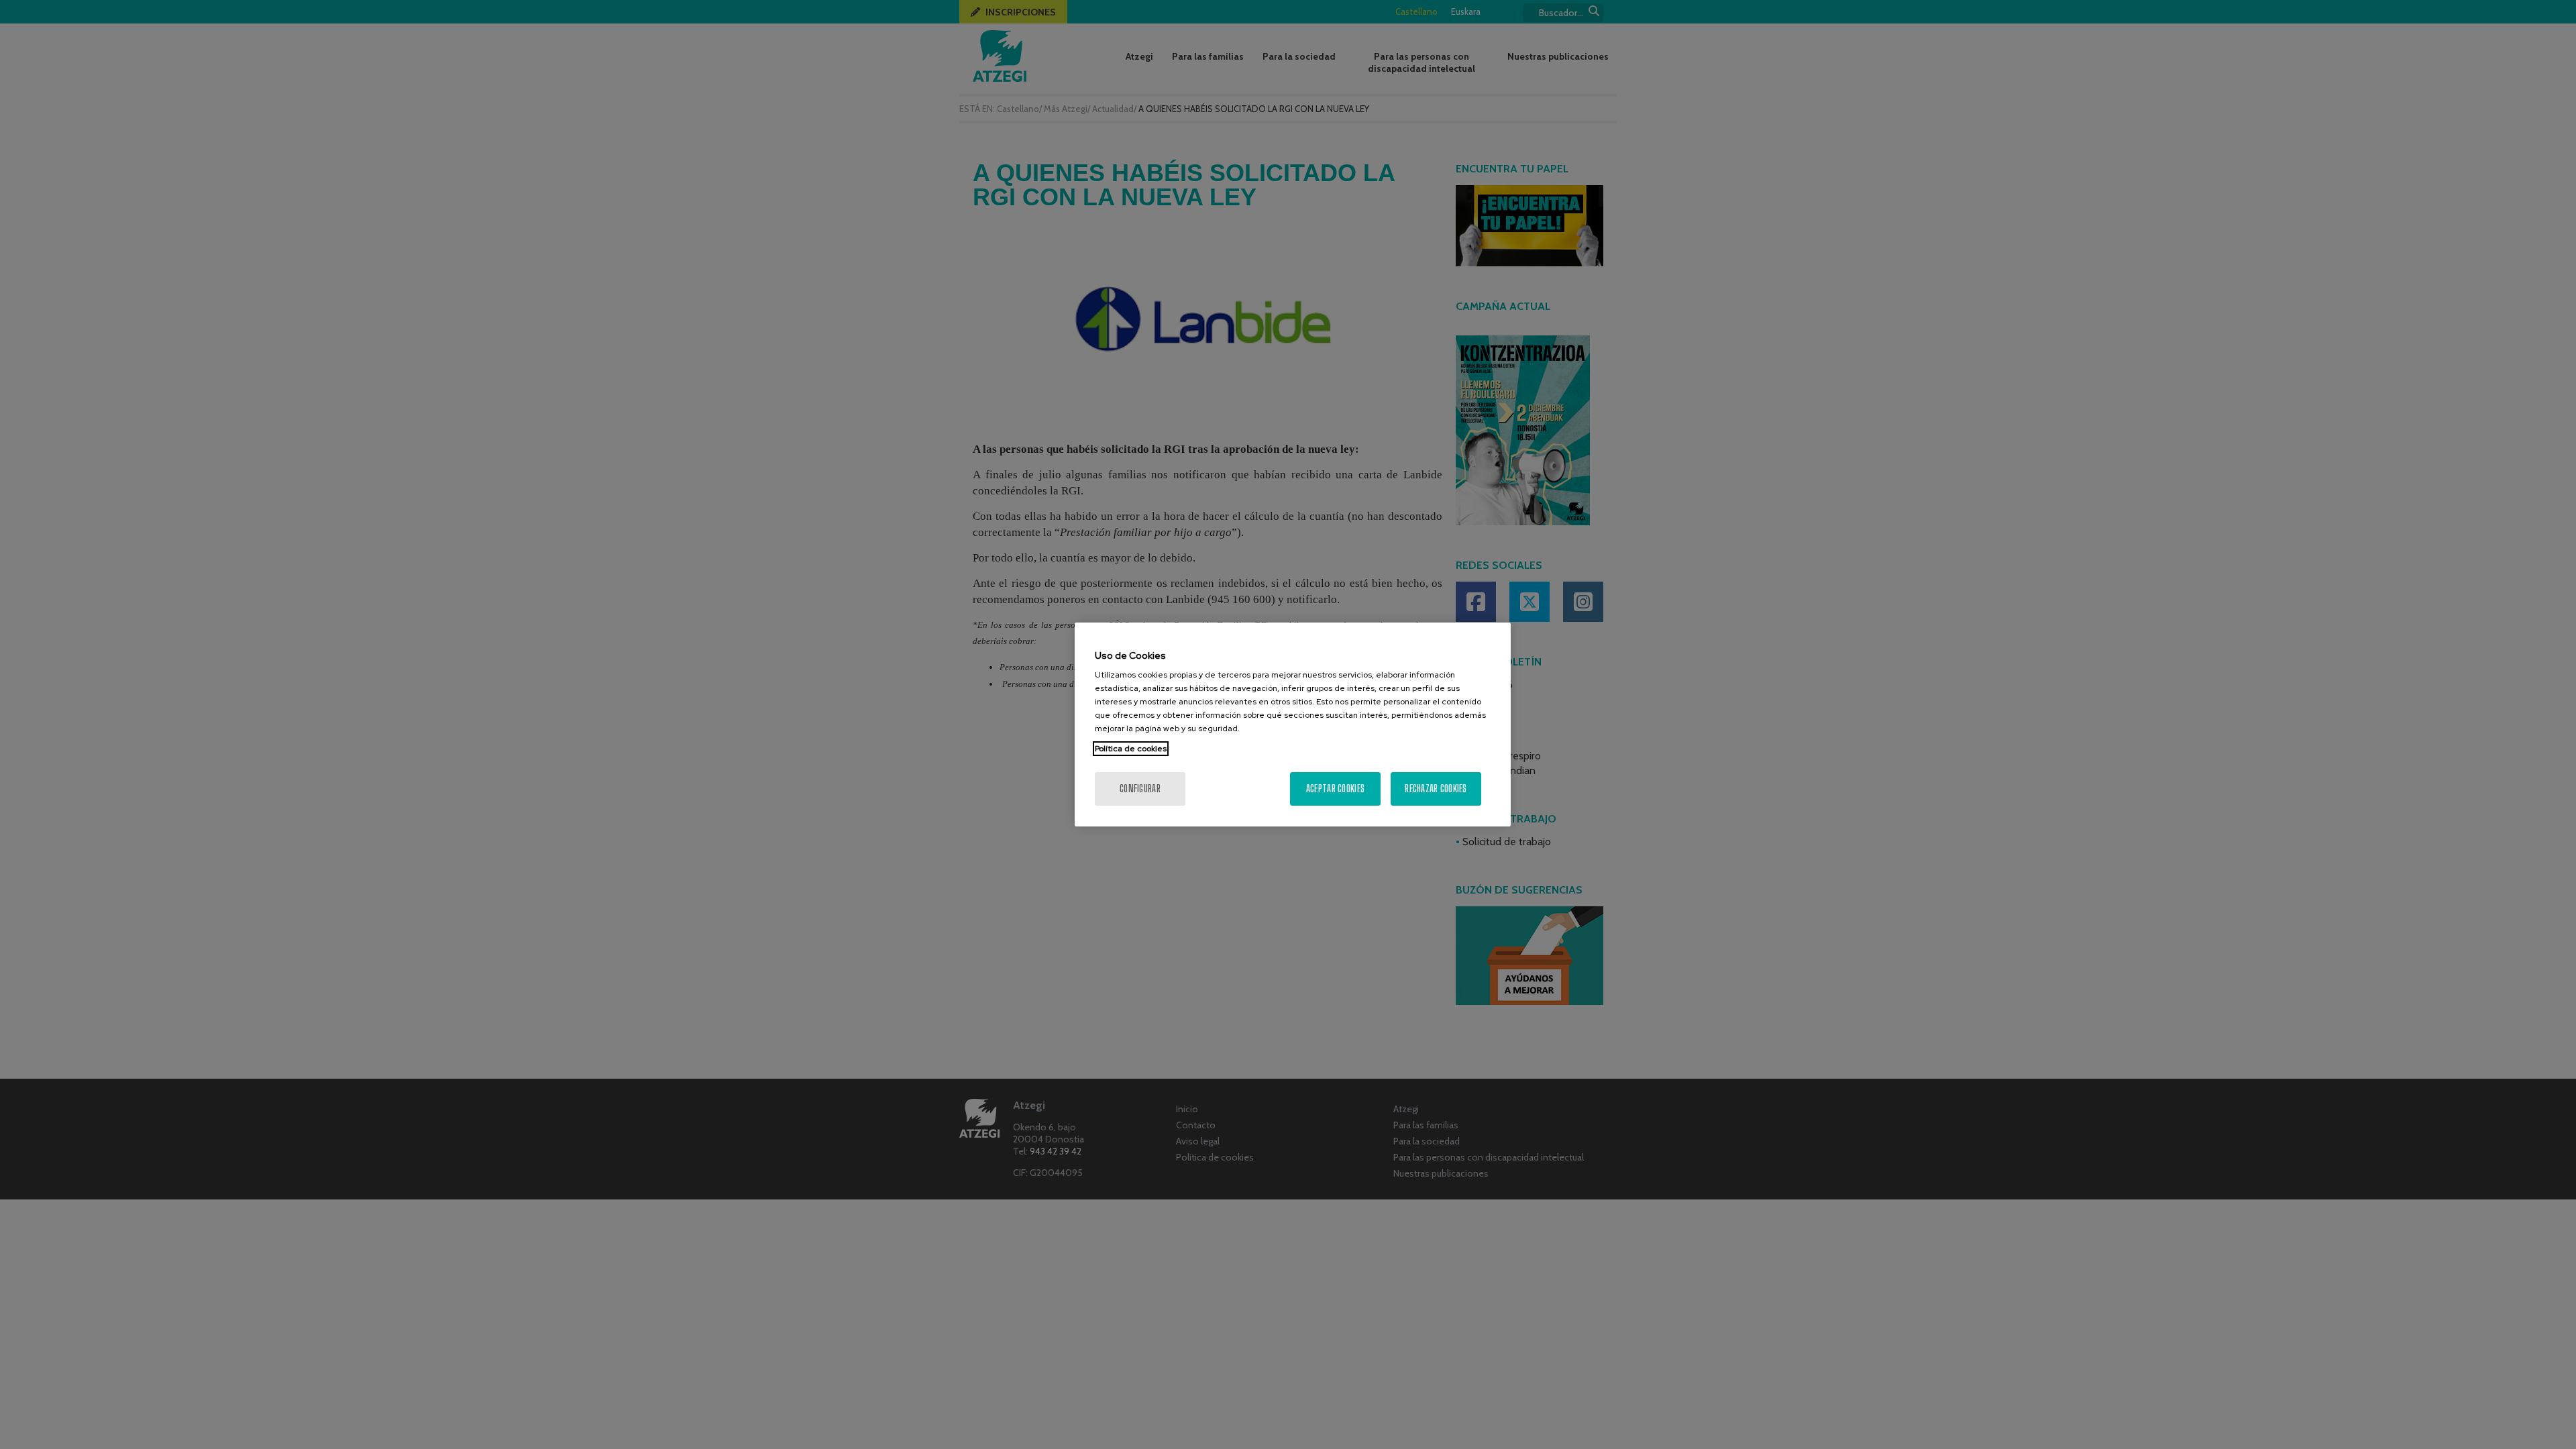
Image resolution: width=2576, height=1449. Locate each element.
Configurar (1140, 789)
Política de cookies (1131, 749)
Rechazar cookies (1436, 789)
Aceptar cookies (1335, 789)
